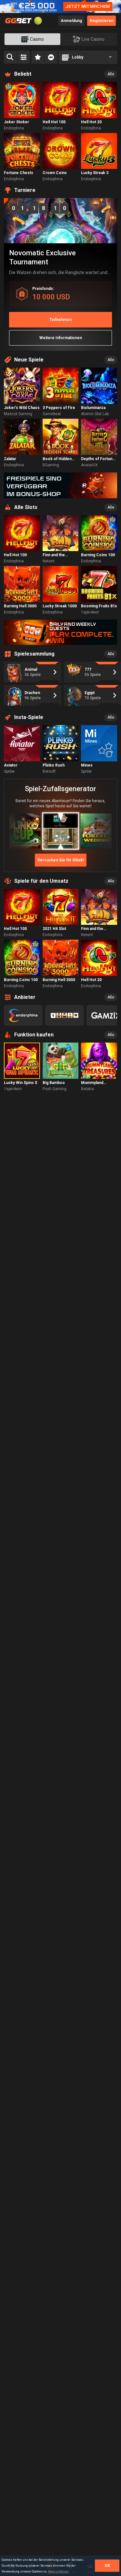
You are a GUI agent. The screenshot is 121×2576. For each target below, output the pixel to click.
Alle (111, 74)
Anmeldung (71, 21)
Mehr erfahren (58, 2571)
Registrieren (101, 21)
